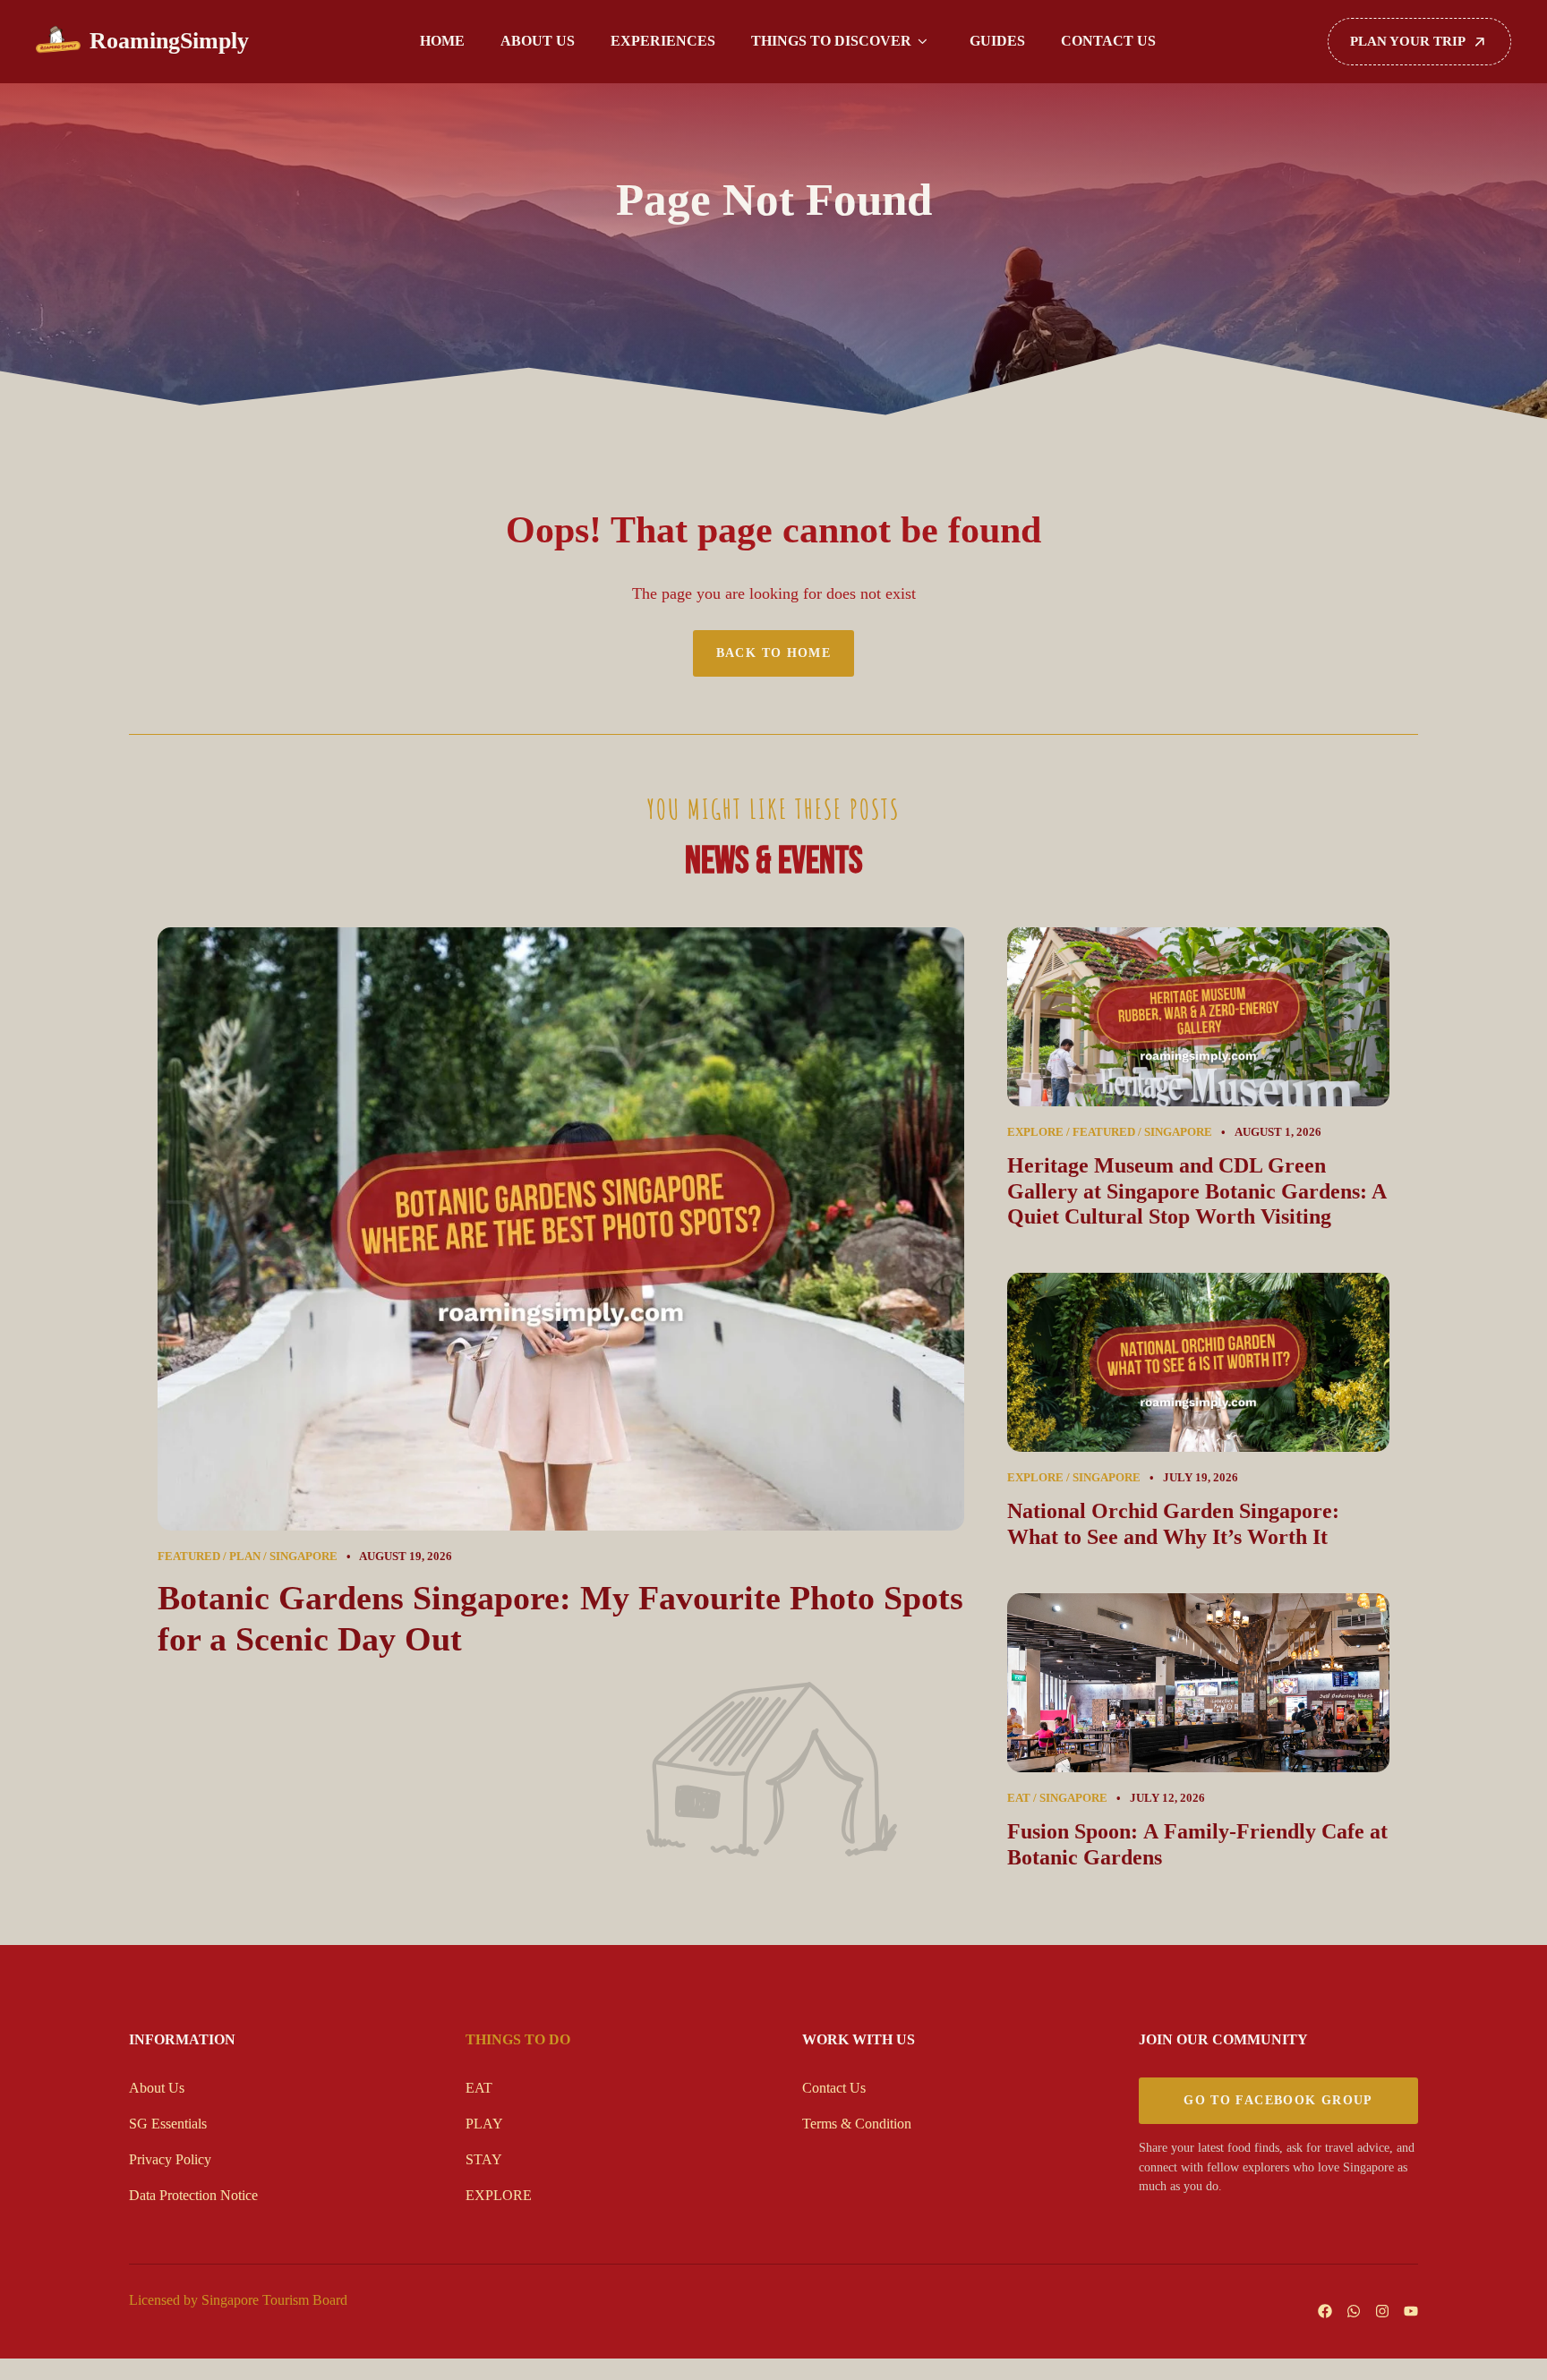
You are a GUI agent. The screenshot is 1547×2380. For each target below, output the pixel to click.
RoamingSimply (169, 41)
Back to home (774, 653)
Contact (824, 2088)
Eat (1019, 1798)
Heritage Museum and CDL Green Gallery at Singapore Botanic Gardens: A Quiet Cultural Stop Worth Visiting (1197, 1191)
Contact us (1108, 41)
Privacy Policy (170, 2159)
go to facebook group (1278, 2100)
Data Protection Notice (193, 2195)
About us (538, 41)
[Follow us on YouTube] (1411, 2311)
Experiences (663, 41)
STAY (484, 2159)
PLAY (484, 2124)
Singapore (303, 1557)
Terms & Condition (857, 2124)
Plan (245, 1557)
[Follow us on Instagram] (1382, 2311)
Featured (189, 1557)
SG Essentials (168, 2124)
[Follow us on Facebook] (1325, 2311)
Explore (1035, 1132)
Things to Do (518, 2039)
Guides (997, 41)
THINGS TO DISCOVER (831, 41)
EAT (479, 2088)
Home (442, 41)
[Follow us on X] (1354, 2311)
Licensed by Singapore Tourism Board (238, 2300)
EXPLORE (499, 2195)
